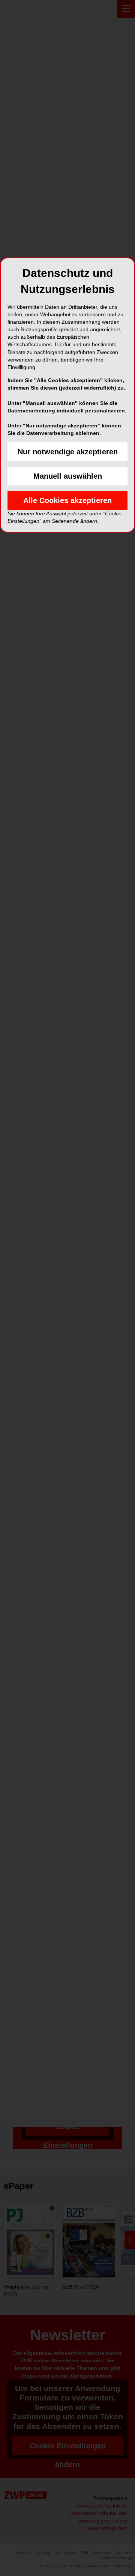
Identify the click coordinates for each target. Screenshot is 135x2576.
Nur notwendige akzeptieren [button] (68, 452)
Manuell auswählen (68, 476)
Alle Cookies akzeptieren (67, 500)
